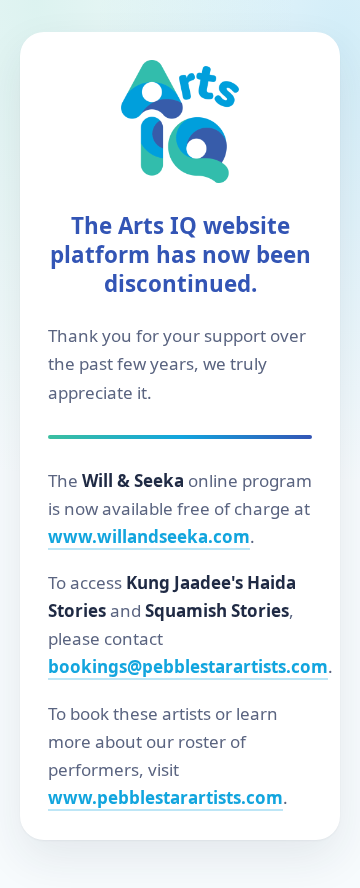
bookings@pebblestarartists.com (188, 666)
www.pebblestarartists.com (165, 797)
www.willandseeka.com (149, 536)
